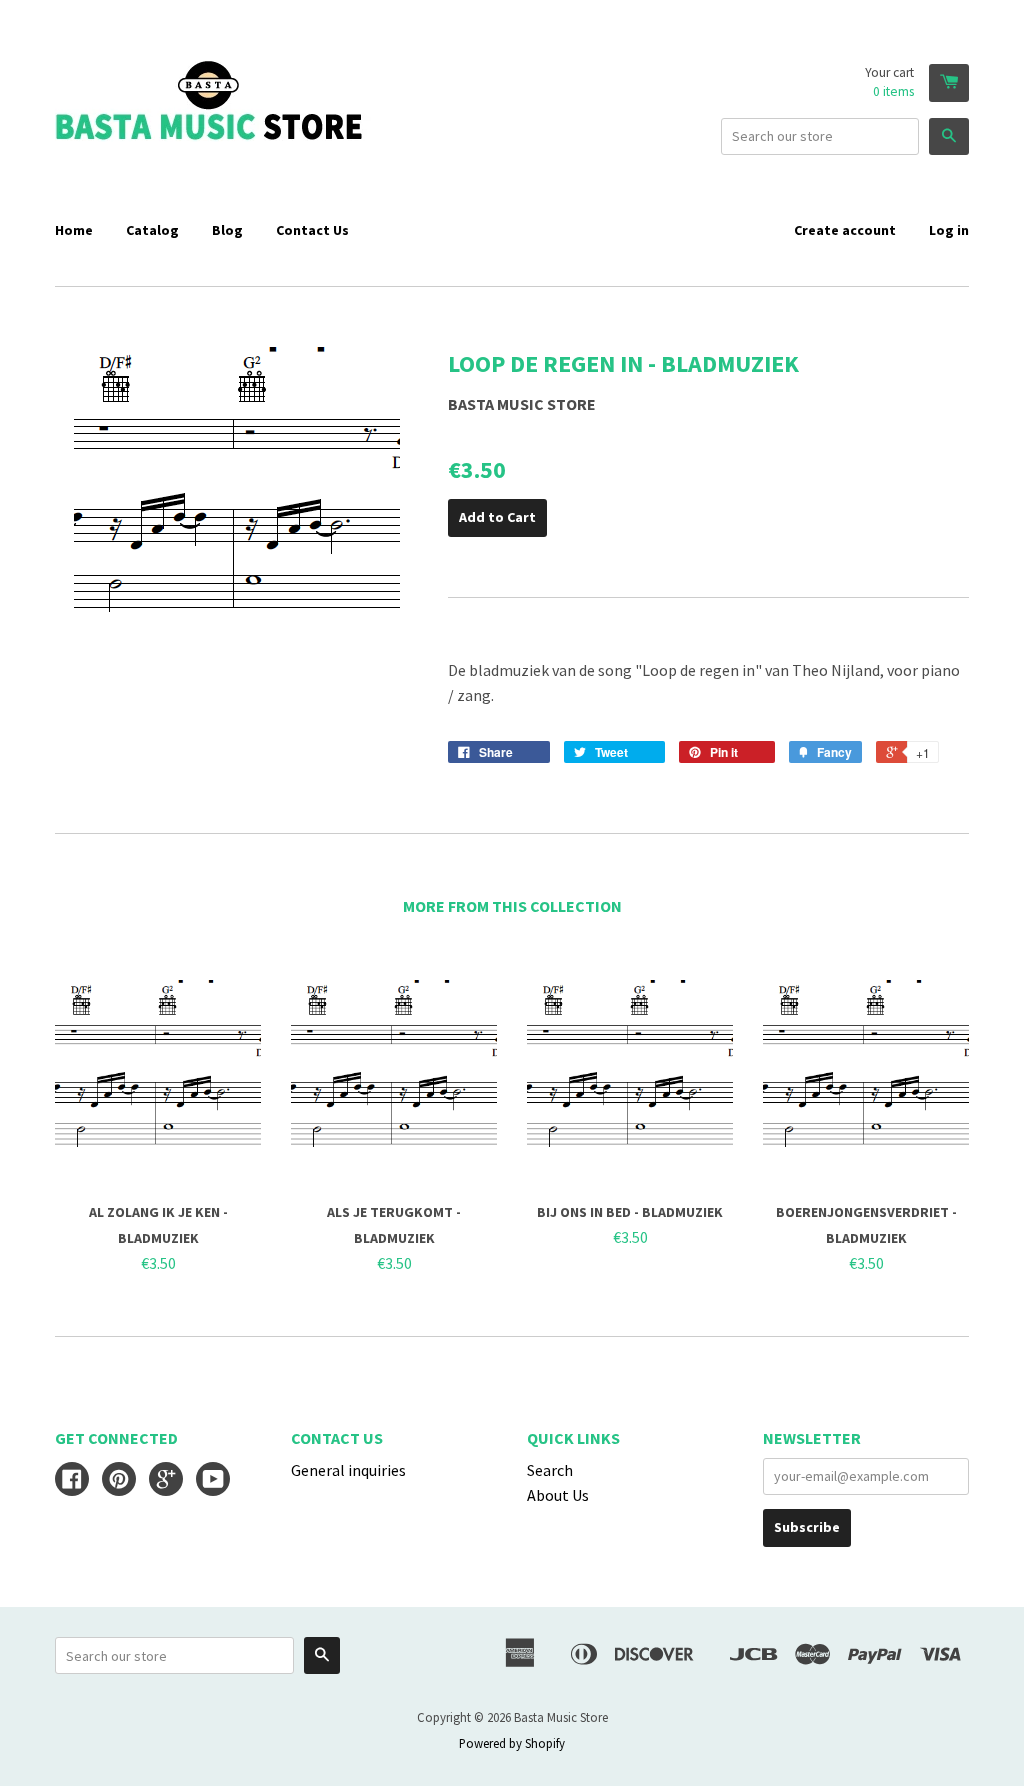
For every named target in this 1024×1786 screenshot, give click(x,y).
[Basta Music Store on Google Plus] (166, 1481)
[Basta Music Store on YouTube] (213, 1481)
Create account (845, 230)
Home (74, 230)
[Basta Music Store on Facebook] (72, 1481)
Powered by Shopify (512, 1743)
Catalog (152, 230)
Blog (227, 230)
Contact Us (312, 230)
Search (550, 1470)
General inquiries (348, 1470)
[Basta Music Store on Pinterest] (119, 1481)
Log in (949, 230)
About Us (558, 1495)
